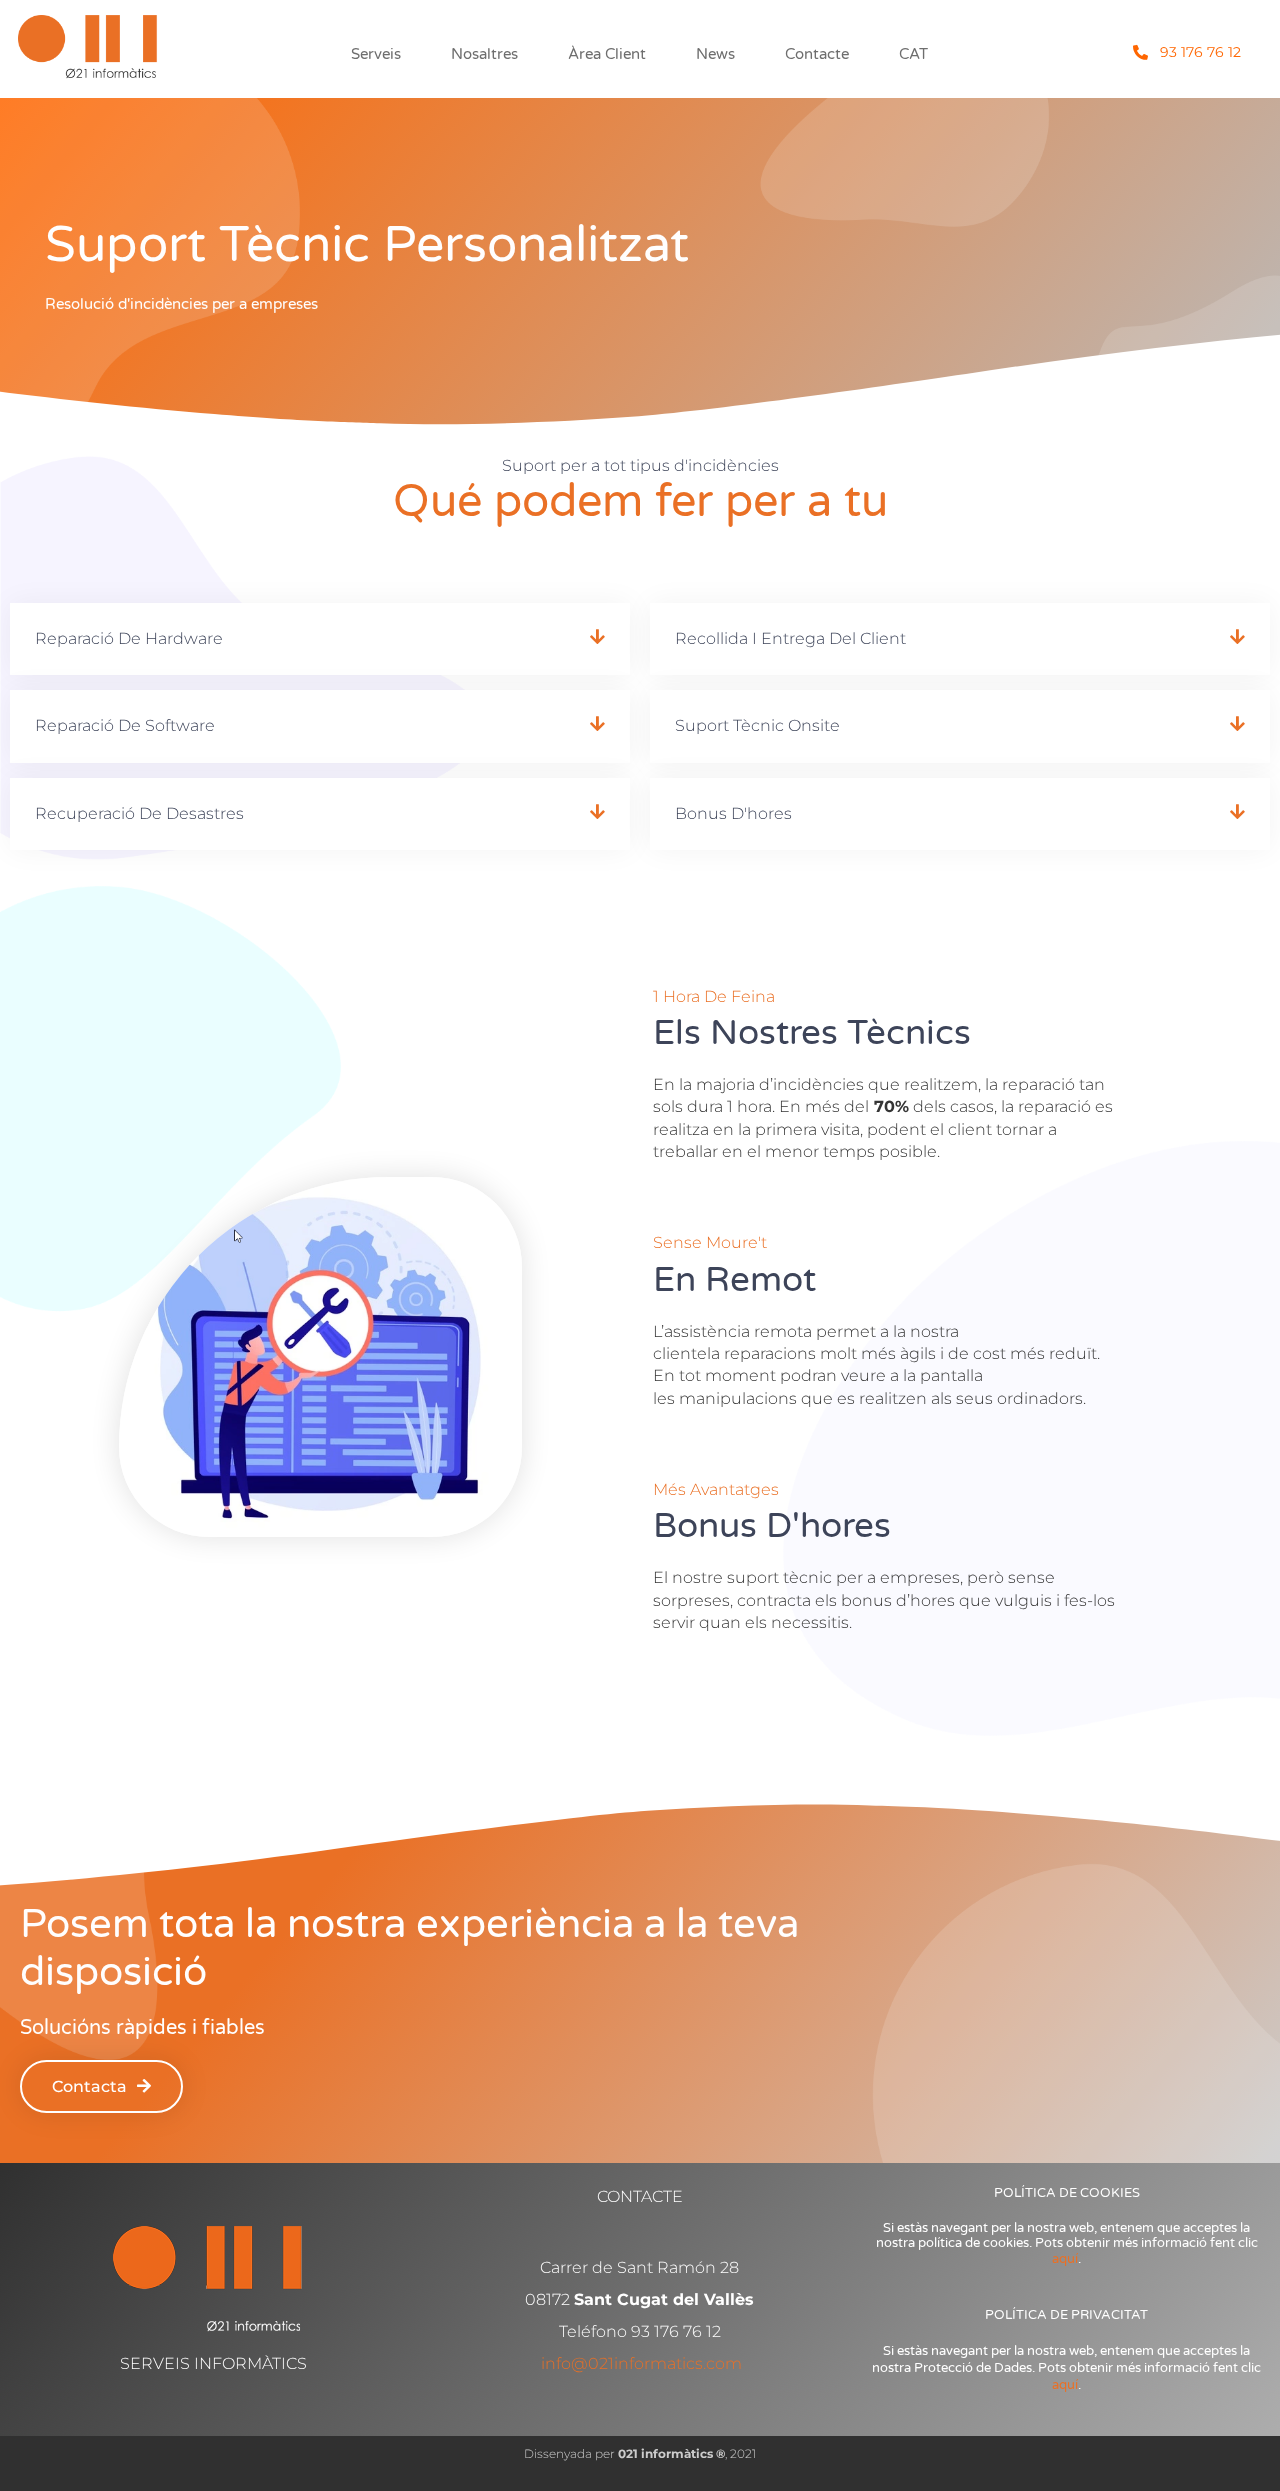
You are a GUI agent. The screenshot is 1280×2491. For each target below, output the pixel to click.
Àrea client (607, 54)
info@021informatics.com (641, 2363)
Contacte (817, 54)
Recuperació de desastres (139, 813)
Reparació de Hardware (129, 638)
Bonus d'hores (733, 813)
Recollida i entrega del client (790, 638)
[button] (320, 639)
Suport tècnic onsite (757, 725)
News (715, 54)
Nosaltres (484, 54)
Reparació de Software (125, 725)
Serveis (376, 54)
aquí (1065, 2259)
